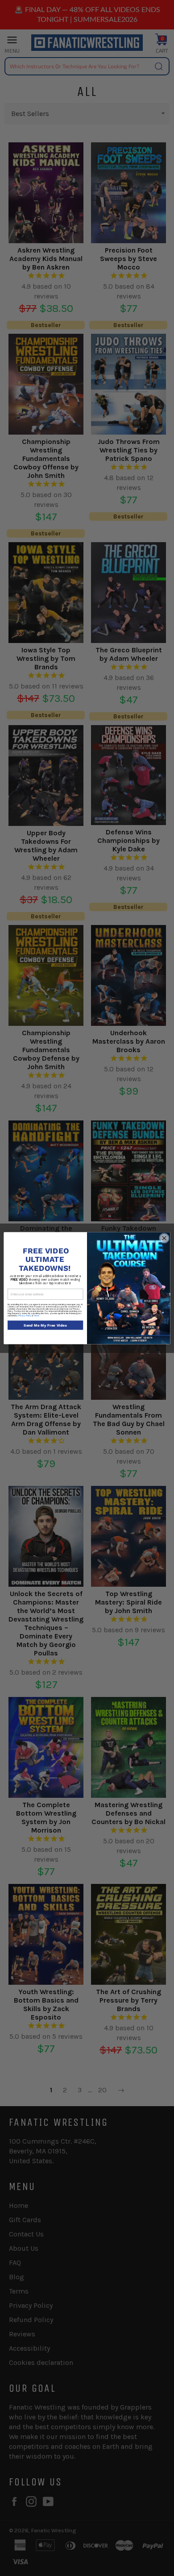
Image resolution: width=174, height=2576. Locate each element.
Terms (36, 1316)
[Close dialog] (164, 1238)
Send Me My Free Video (45, 1325)
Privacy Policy (25, 1316)
